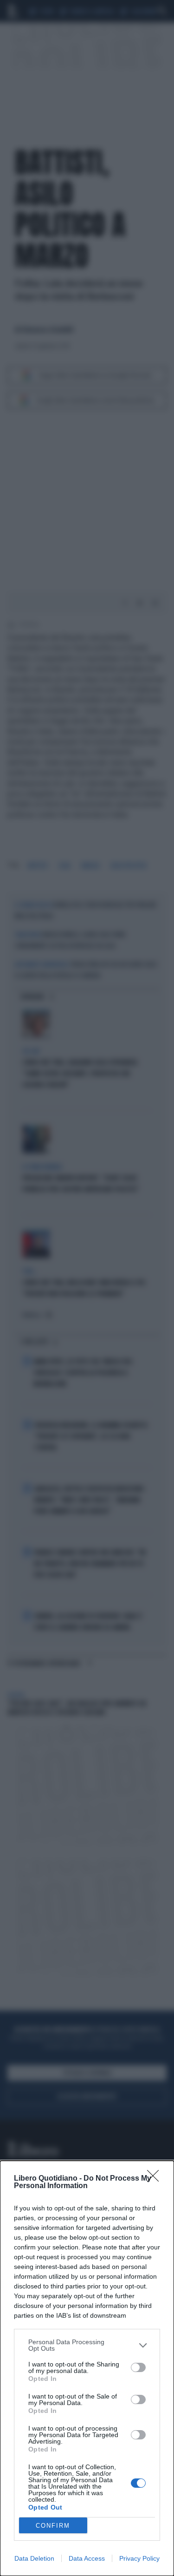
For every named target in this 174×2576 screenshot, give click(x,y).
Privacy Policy (139, 2558)
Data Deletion (34, 2558)
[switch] (138, 2367)
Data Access (87, 2558)
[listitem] (87, 2345)
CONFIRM (53, 2526)
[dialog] (87, 2368)
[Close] (156, 2179)
